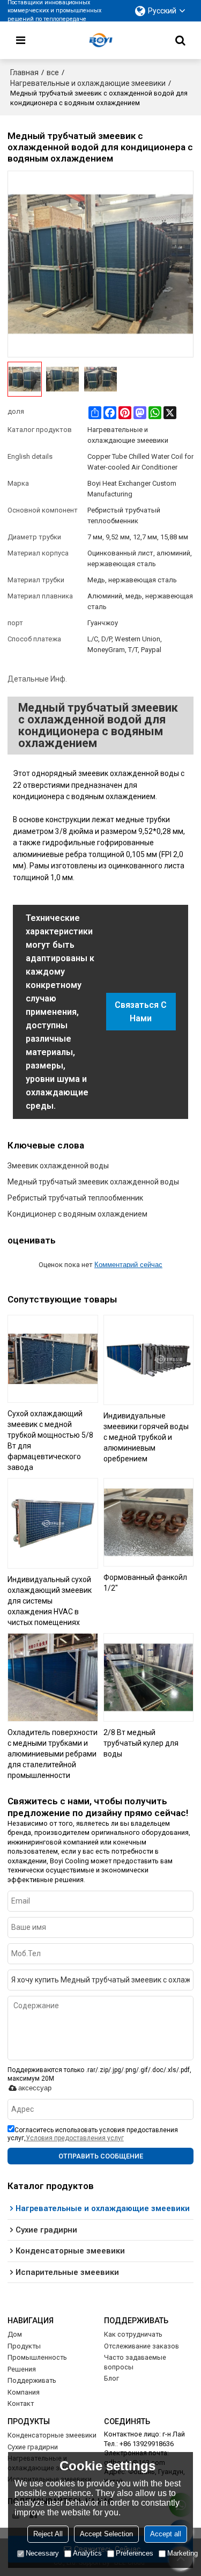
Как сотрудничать (133, 2334)
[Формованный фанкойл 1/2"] (149, 1522)
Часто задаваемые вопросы (135, 2362)
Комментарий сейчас (128, 1265)
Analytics (87, 2553)
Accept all (166, 2534)
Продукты (24, 2346)
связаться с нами (141, 1012)
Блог (111, 2378)
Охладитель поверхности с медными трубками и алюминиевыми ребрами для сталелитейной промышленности (53, 1754)
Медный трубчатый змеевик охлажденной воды (93, 1182)
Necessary (42, 2553)
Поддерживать (32, 2380)
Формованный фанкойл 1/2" (145, 1583)
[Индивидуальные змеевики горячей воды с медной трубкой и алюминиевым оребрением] (149, 1360)
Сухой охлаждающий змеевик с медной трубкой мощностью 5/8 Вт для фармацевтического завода (50, 1440)
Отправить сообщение (101, 2156)
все (53, 72)
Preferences (135, 2553)
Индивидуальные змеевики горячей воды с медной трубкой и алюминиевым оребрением (146, 1437)
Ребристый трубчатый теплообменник (75, 1198)
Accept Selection (106, 2534)
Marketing (183, 2553)
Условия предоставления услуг (75, 2138)
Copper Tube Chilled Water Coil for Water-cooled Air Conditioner (140, 462)
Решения (22, 2369)
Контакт (21, 2403)
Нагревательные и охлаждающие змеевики (88, 83)
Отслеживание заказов (142, 2346)
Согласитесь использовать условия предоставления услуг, (93, 2134)
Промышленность (37, 2357)
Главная (24, 72)
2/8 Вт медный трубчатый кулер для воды (141, 1743)
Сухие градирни (33, 2447)
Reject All (48, 2534)
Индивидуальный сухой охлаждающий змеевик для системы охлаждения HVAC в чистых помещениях (50, 1601)
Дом (15, 2334)
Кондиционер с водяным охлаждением (77, 1214)
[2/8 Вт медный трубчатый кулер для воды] (149, 1677)
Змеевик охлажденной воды (58, 1166)
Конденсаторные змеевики (52, 2435)
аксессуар (35, 2088)
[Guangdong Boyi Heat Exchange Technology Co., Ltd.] (101, 40)
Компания (24, 2392)
